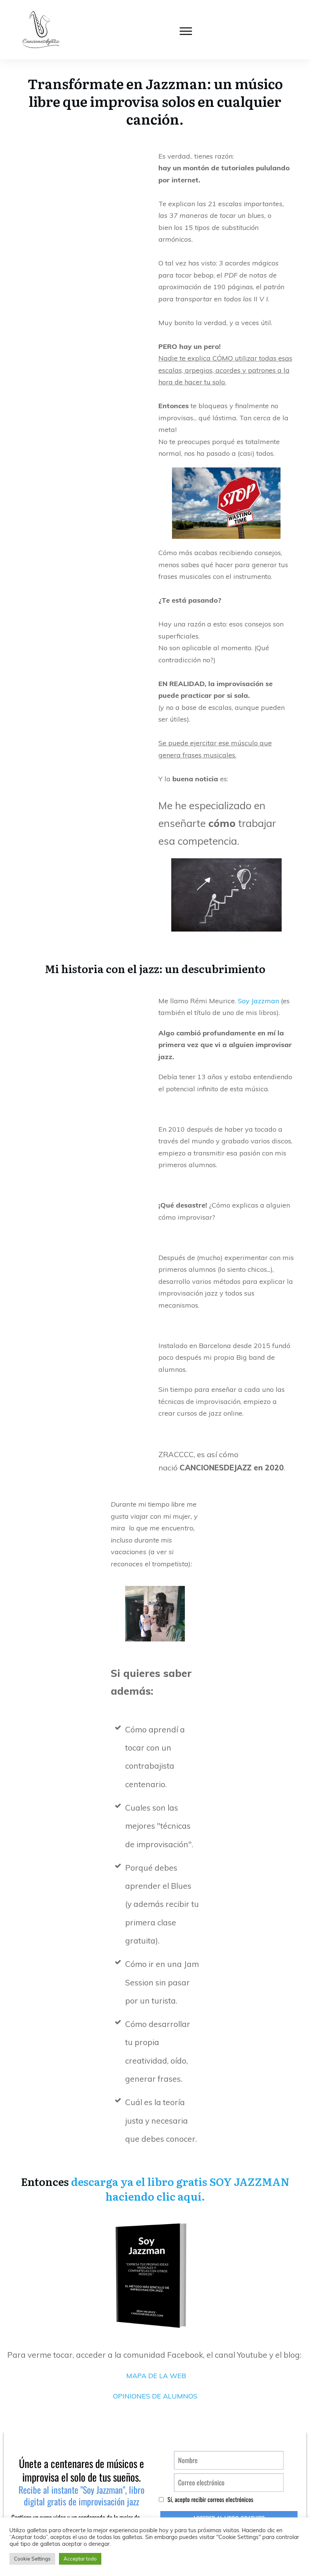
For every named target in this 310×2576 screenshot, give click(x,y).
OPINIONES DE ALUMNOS (155, 2396)
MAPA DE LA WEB (156, 2376)
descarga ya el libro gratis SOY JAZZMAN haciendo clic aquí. (180, 2189)
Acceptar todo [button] (80, 2559)
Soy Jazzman (258, 1001)
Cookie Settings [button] (32, 2559)
